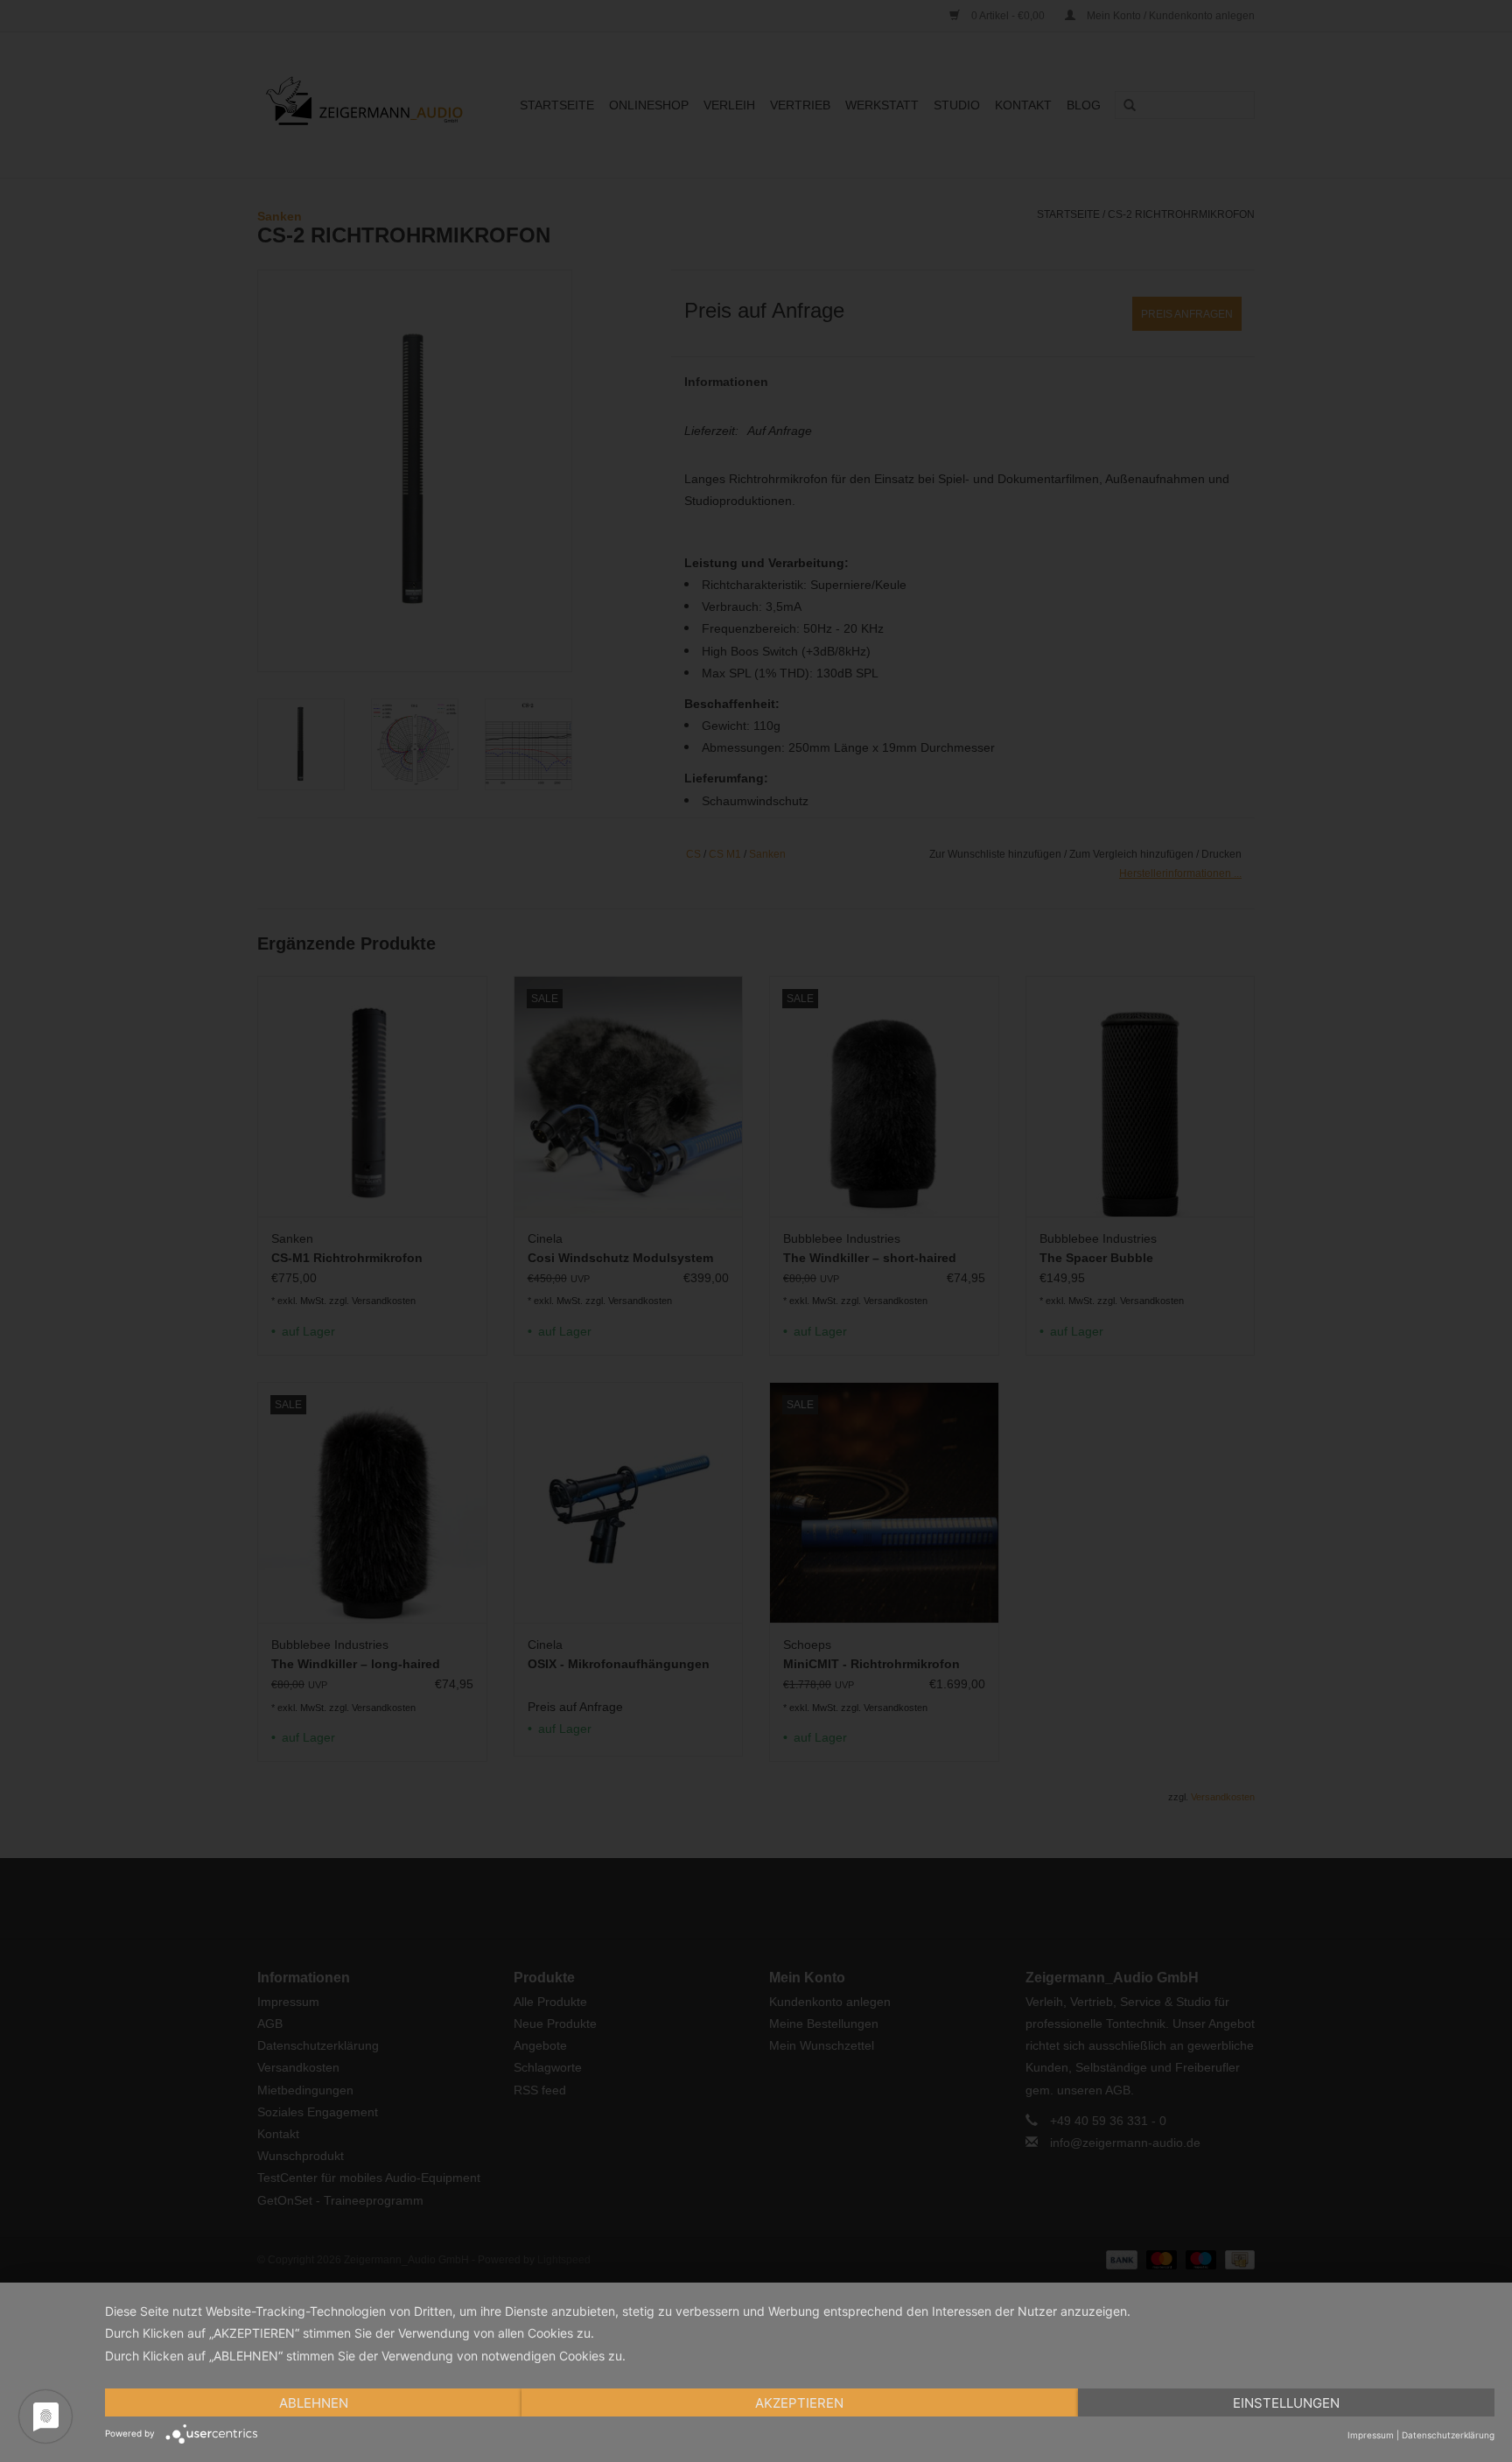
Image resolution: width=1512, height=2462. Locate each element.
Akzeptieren (799, 2403)
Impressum (1371, 2435)
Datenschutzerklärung (1448, 2435)
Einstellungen (1286, 2403)
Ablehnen (314, 2403)
